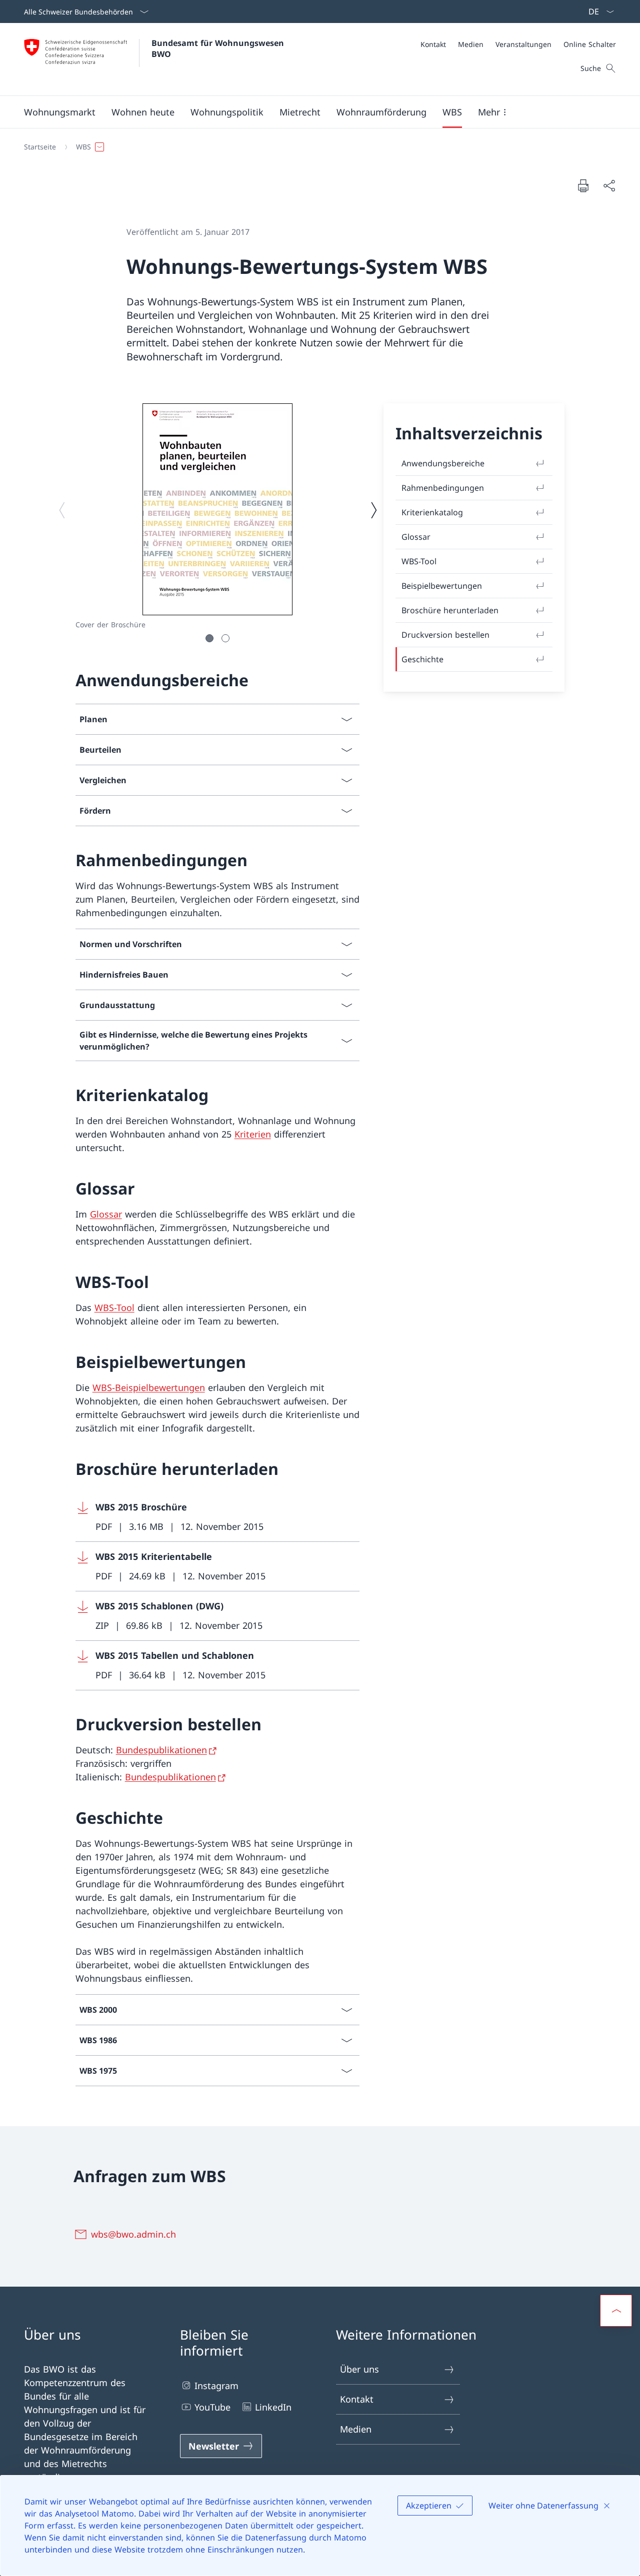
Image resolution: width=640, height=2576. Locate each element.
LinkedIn (273, 2407)
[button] (60, 112)
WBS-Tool (114, 1307)
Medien (356, 2429)
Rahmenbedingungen (443, 488)
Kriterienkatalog (432, 512)
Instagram (216, 2386)
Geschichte (422, 659)
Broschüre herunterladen (450, 610)
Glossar (106, 1214)
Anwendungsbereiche (443, 463)
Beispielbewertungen (442, 586)
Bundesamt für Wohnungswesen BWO (219, 48)
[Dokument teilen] (609, 186)
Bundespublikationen (161, 1750)
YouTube (212, 2407)
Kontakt (357, 2399)
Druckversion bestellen (445, 635)
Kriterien (253, 1134)
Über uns (359, 2369)
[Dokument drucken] (583, 185)
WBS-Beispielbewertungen (149, 1387)
